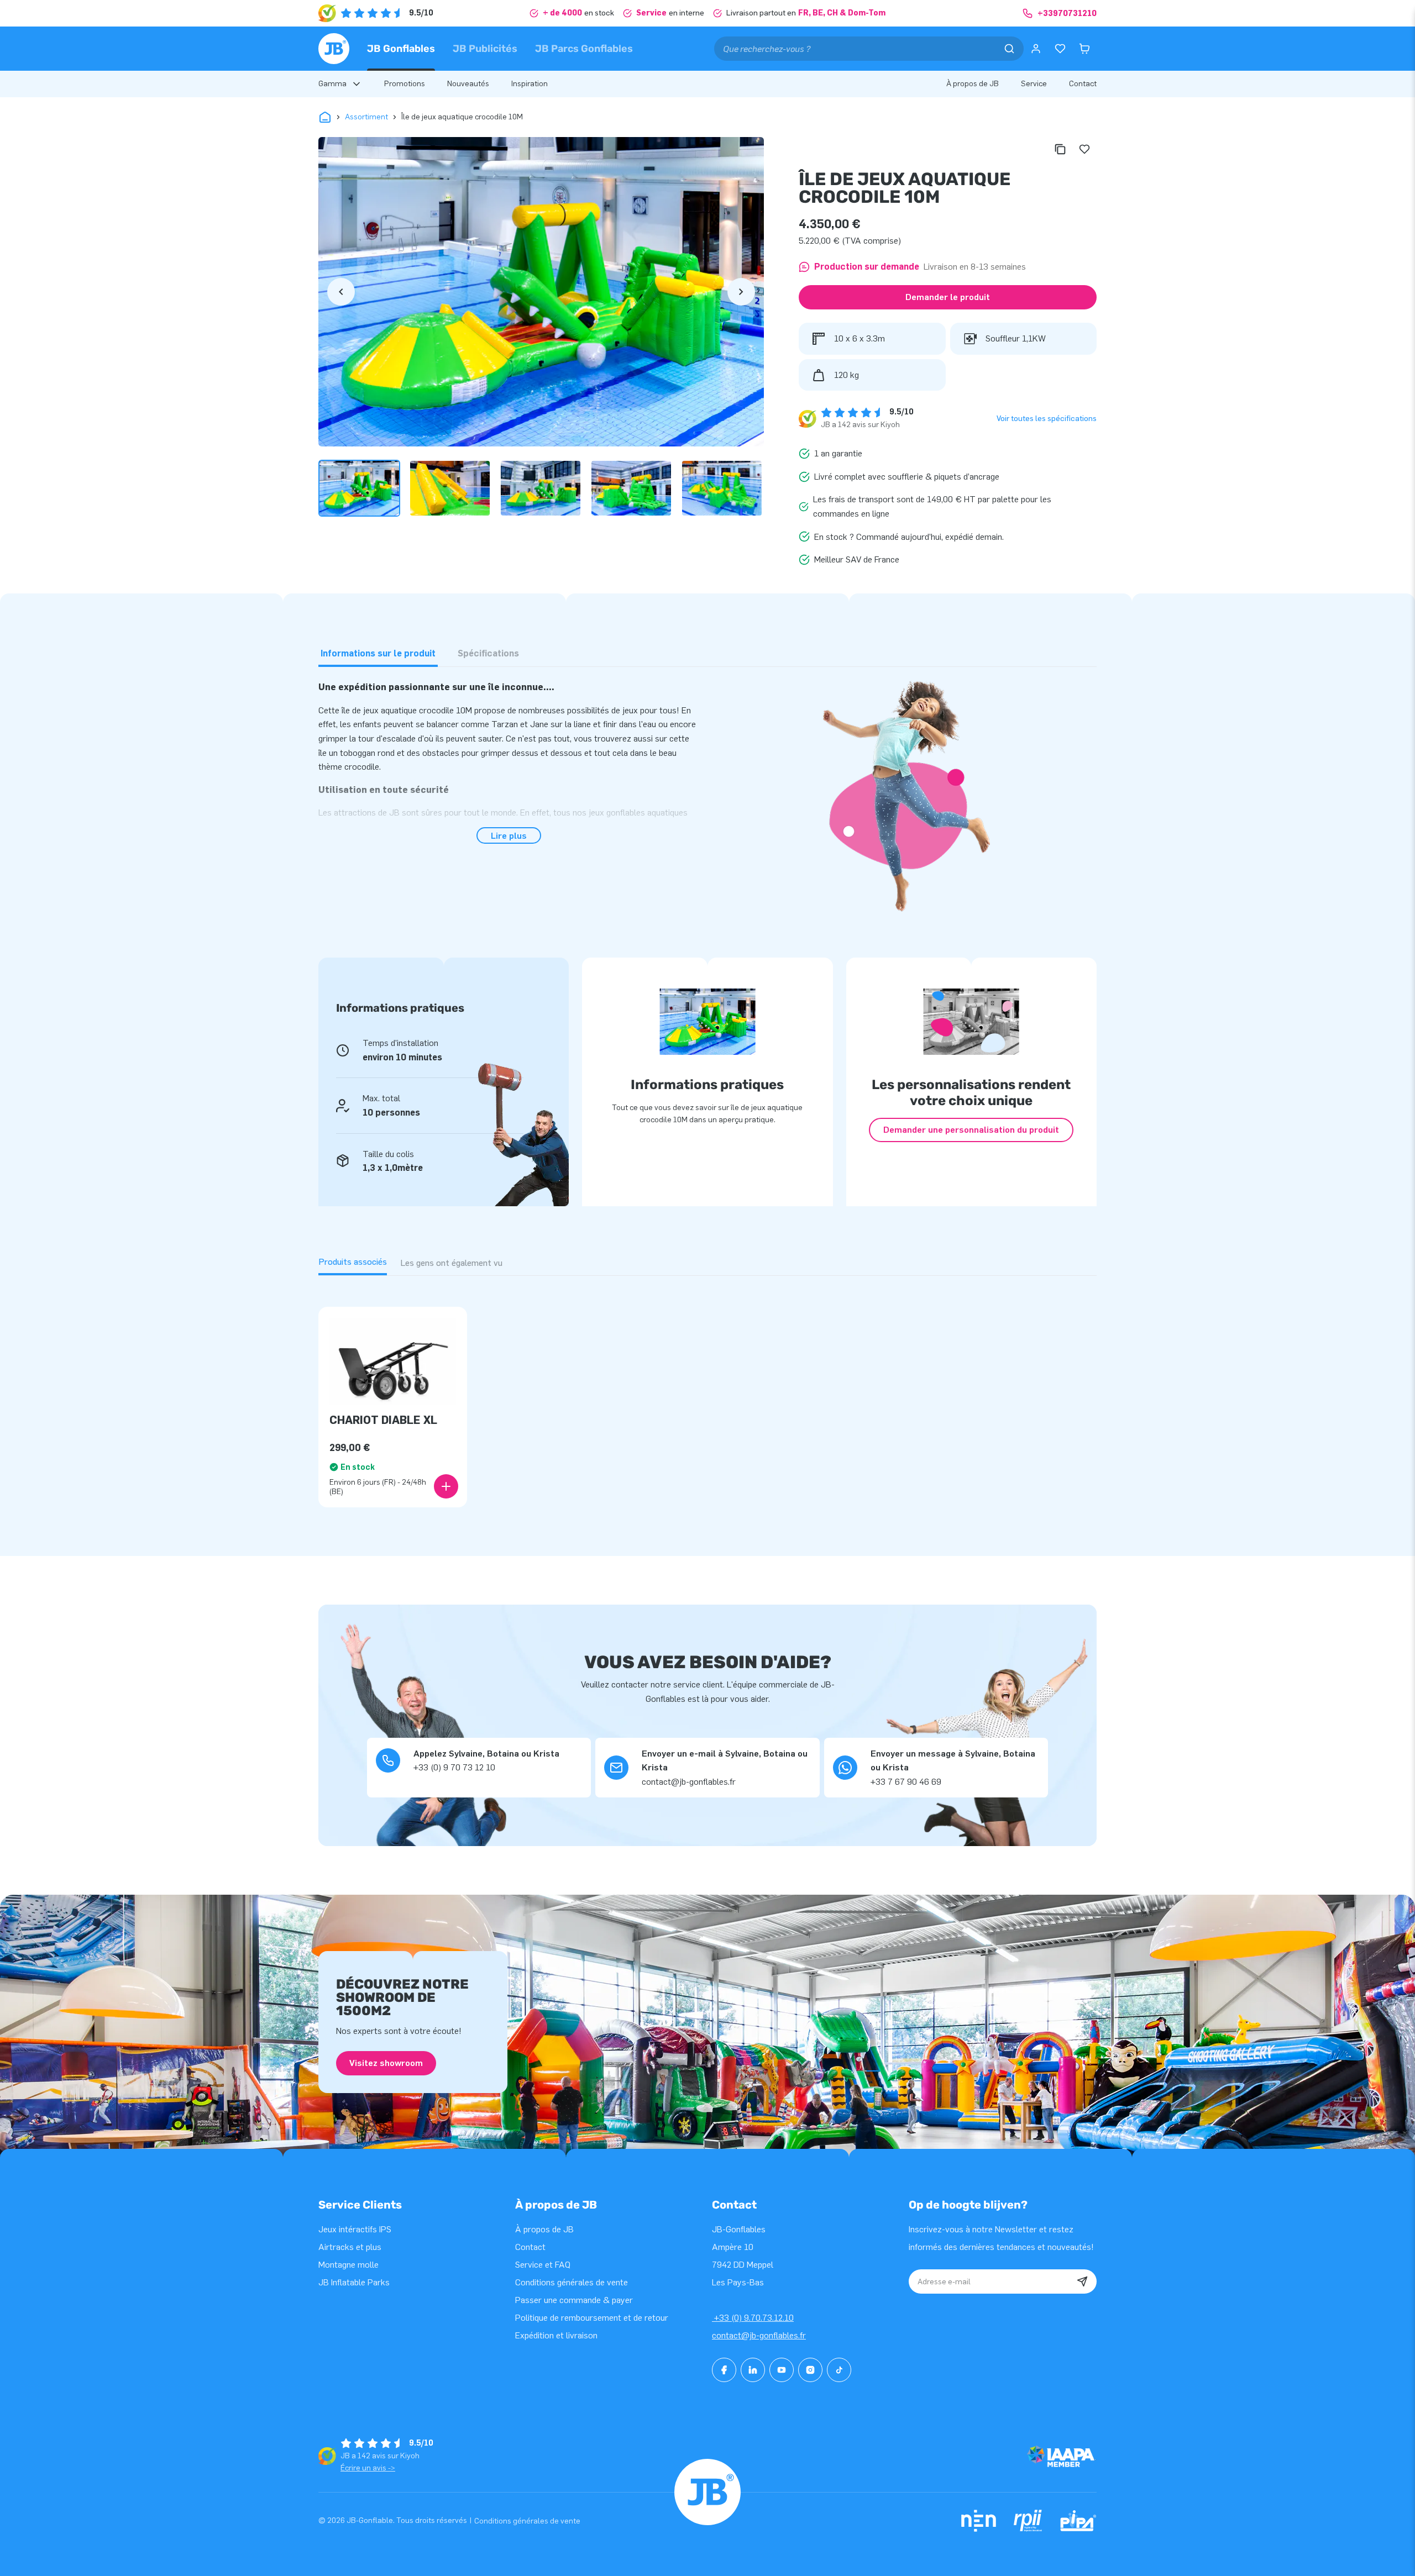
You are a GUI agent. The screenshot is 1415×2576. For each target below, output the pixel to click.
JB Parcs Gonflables (584, 49)
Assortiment (366, 117)
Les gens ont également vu (451, 1263)
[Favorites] (1060, 49)
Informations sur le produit (378, 653)
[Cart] (1084, 49)
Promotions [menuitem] (405, 84)
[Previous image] (341, 292)
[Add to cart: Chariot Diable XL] (446, 1486)
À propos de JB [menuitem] (973, 84)
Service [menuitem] (1034, 84)
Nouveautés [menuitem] (468, 84)
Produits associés (353, 1262)
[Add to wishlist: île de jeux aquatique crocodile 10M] (1084, 149)
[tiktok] (839, 2370)
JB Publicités (485, 49)
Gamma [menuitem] (332, 84)
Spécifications (488, 653)
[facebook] (724, 2370)
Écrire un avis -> (368, 2468)
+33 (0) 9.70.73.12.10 (753, 2318)
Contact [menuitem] (1083, 84)
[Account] (1036, 49)
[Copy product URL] (1060, 149)
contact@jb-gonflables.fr (759, 2335)
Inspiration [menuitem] (530, 84)
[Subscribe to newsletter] (1082, 2281)
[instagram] (810, 2370)
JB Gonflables (401, 49)
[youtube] (782, 2370)
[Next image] (741, 292)
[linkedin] (753, 2370)
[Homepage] (334, 49)
